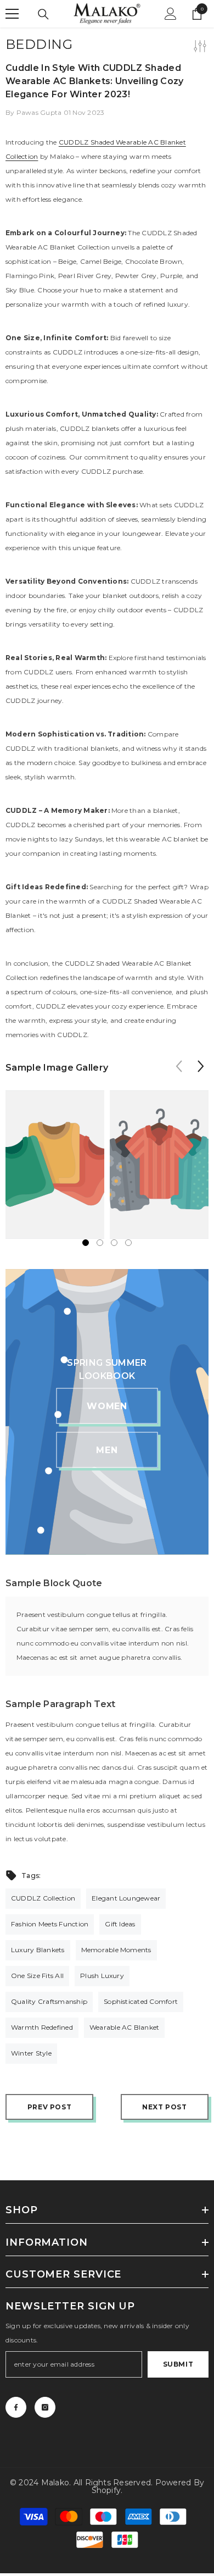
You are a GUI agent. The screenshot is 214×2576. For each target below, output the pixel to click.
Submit (178, 2364)
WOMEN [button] (107, 1406)
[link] (55, 1165)
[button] (201, 1066)
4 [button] (128, 1243)
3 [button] (114, 1243)
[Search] (43, 14)
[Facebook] (16, 2407)
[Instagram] (45, 2407)
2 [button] (100, 1243)
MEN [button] (107, 1450)
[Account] (171, 14)
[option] (55, 1165)
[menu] (12, 14)
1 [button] (86, 1243)
